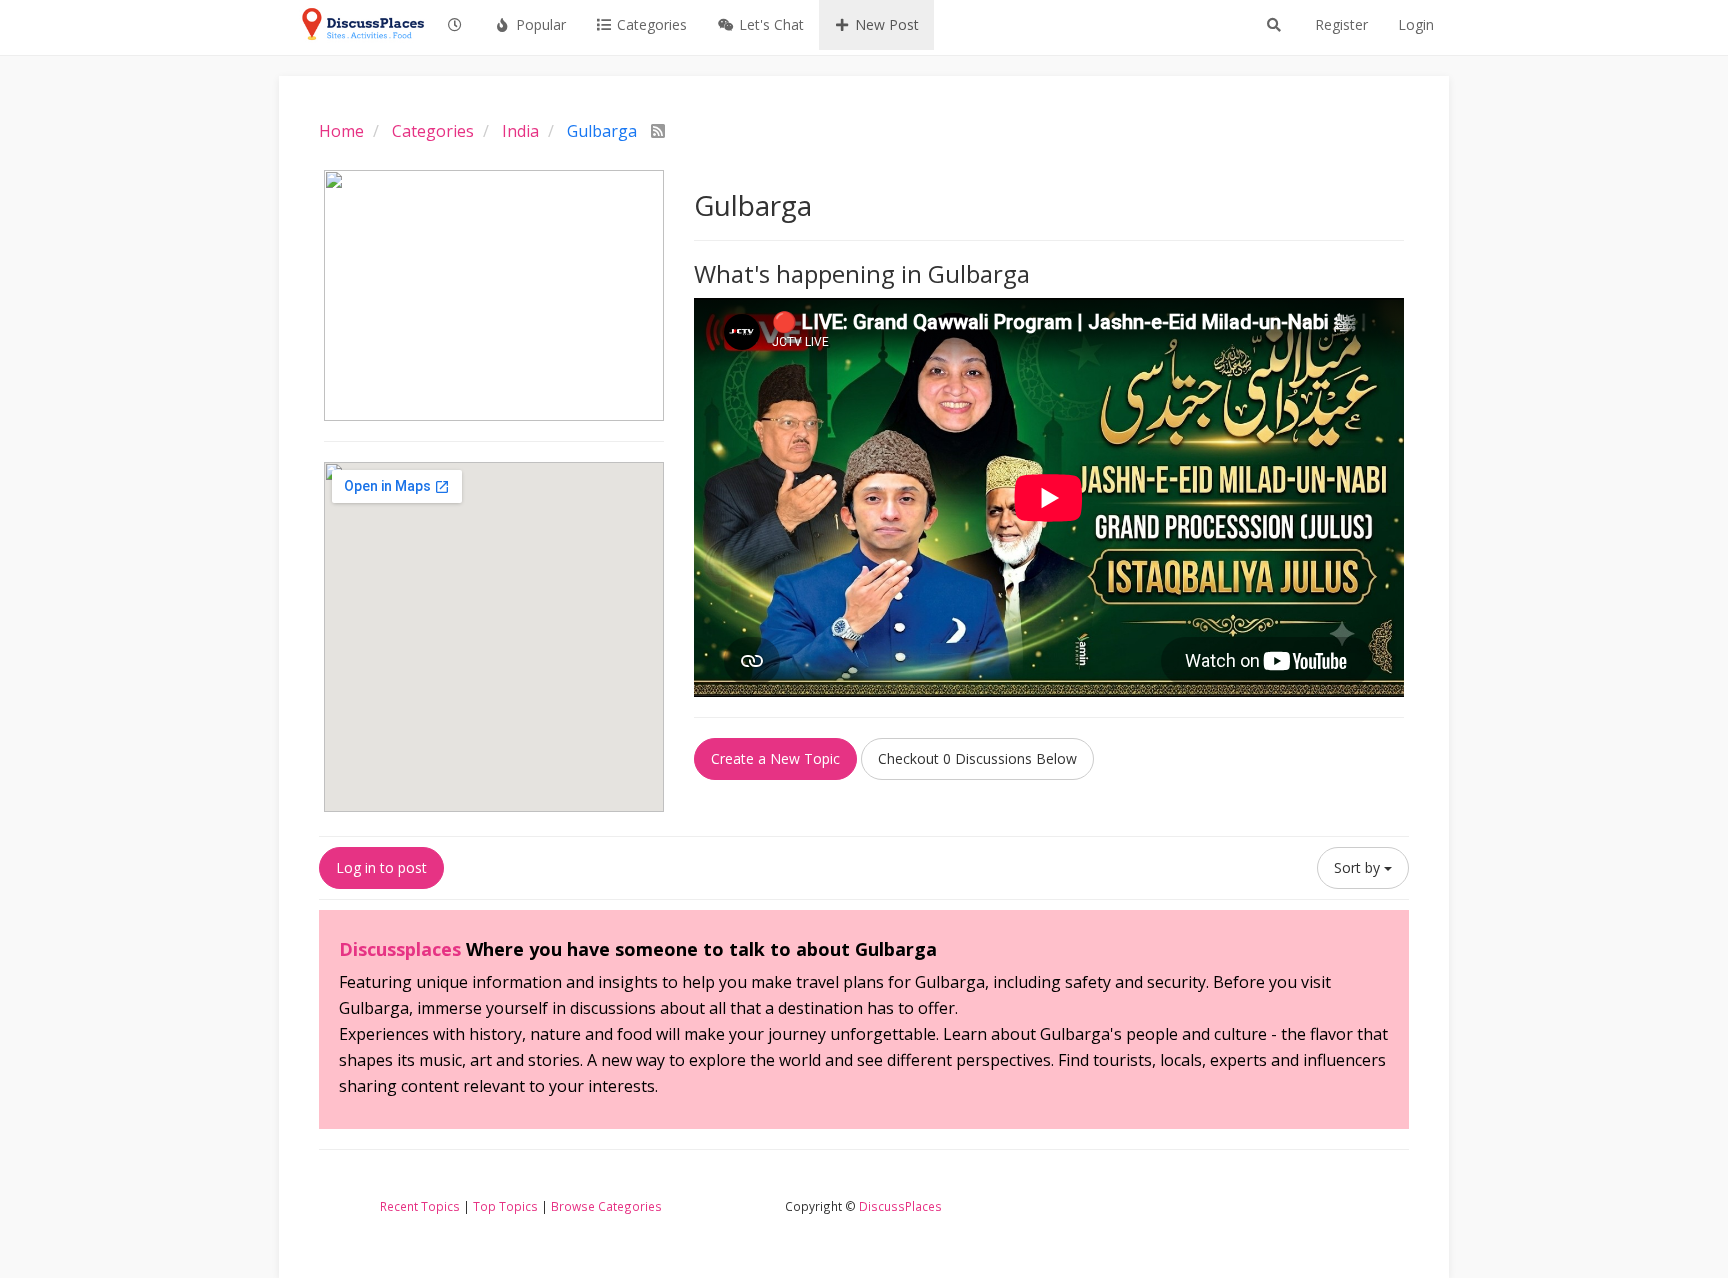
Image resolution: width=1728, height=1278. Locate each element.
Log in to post (381, 867)
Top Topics (505, 1206)
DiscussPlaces (900, 1206)
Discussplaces (400, 949)
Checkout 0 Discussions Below (977, 758)
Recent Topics (420, 1206)
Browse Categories (606, 1206)
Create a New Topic (775, 758)
